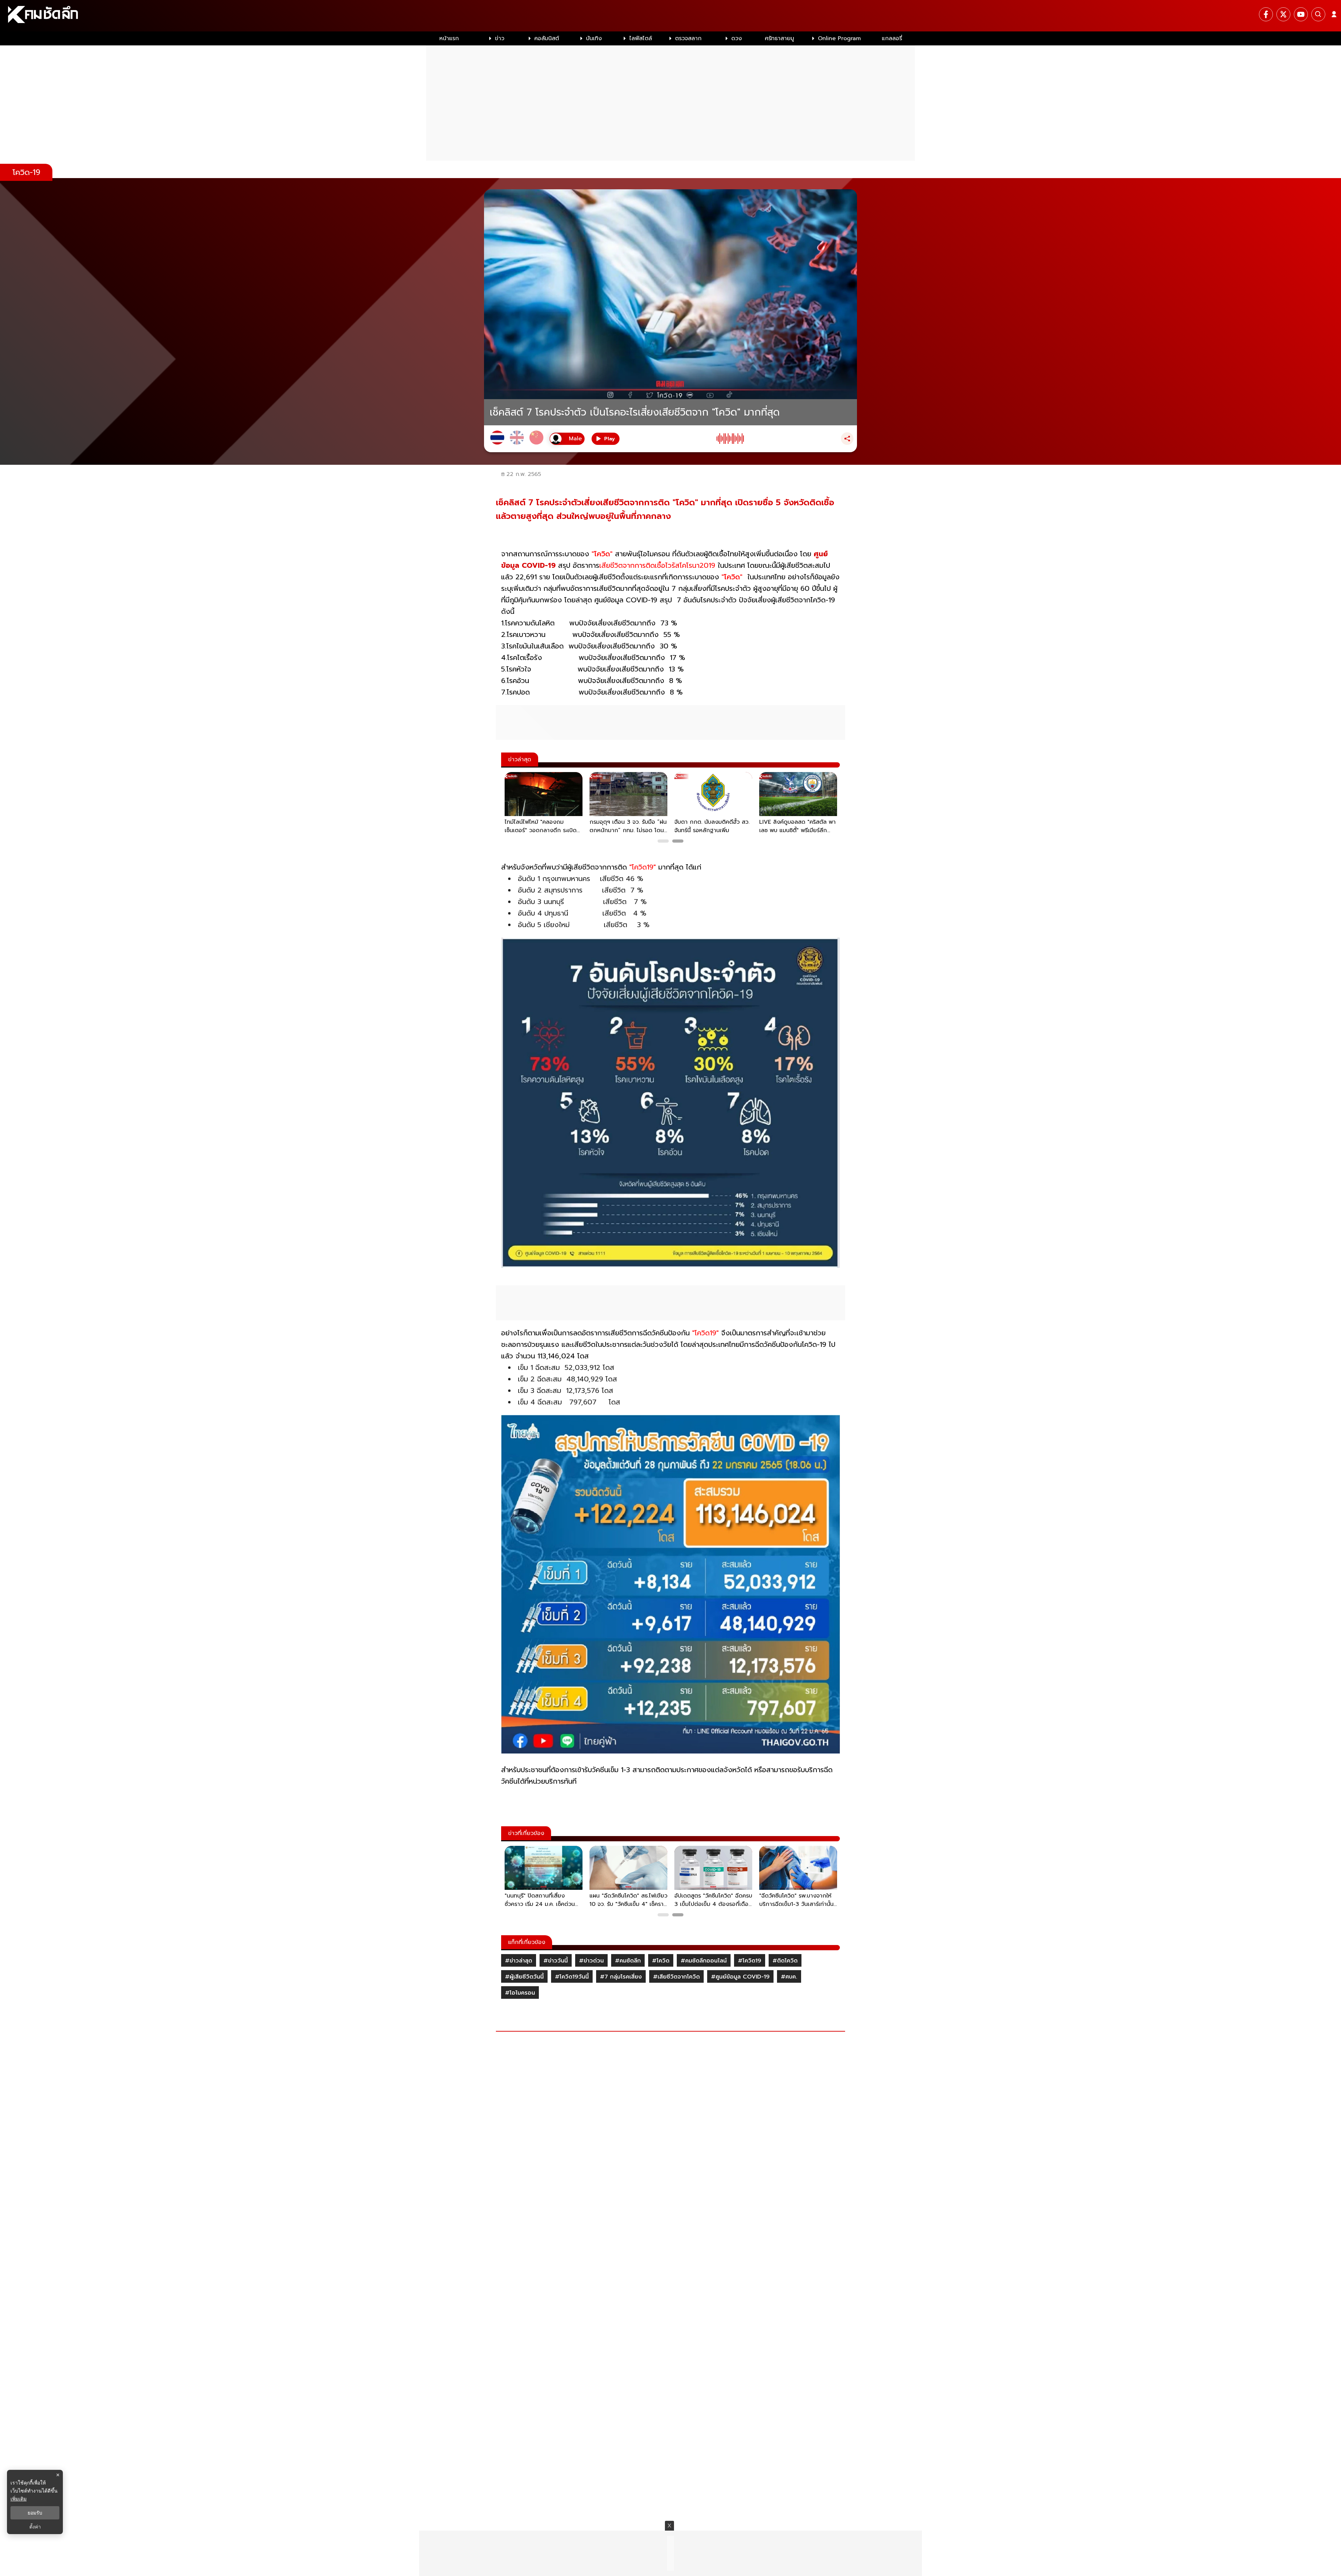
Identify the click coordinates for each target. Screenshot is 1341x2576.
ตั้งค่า (35, 2527)
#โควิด (661, 1961)
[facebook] (1266, 14)
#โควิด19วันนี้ (572, 1977)
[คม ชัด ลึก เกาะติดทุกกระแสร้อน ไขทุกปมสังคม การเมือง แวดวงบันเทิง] (670, 16)
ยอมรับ (35, 2513)
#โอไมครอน (520, 1993)
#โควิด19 (750, 1961)
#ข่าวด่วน (591, 1961)
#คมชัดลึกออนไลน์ (704, 1961)
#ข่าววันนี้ (556, 1961)
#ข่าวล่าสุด (519, 1961)
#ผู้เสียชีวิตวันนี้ (524, 1977)
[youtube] (1301, 14)
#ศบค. (789, 1977)
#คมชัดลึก (628, 1961)
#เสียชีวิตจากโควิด (676, 1977)
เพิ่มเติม (19, 2499)
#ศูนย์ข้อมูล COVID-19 (740, 1977)
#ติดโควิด (785, 1961)
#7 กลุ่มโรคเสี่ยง (621, 1977)
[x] (1283, 14)
